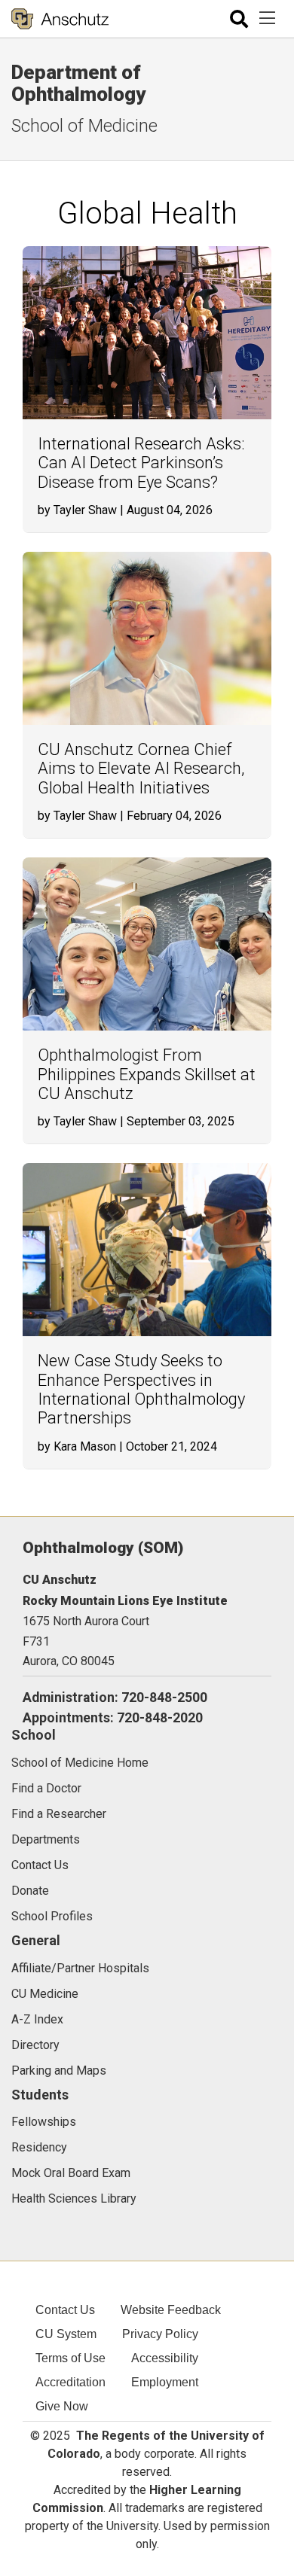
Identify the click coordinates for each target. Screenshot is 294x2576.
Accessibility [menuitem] (165, 2358)
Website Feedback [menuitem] (171, 2310)
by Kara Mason (77, 1446)
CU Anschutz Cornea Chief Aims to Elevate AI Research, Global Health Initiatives (141, 769)
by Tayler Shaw (77, 510)
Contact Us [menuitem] (65, 2310)
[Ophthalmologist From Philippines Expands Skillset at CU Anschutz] (147, 944)
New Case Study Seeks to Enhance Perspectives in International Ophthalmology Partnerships (141, 1389)
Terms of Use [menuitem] (70, 2358)
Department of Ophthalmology (78, 83)
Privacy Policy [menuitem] (160, 2334)
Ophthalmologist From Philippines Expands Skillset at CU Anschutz (147, 1074)
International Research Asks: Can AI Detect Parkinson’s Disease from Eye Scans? (141, 463)
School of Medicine (84, 126)
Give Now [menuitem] (62, 2406)
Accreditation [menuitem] (70, 2382)
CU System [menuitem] (66, 2334)
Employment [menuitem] (165, 2382)
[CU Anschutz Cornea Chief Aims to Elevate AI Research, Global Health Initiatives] (147, 638)
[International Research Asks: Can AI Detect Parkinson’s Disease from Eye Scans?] (147, 333)
